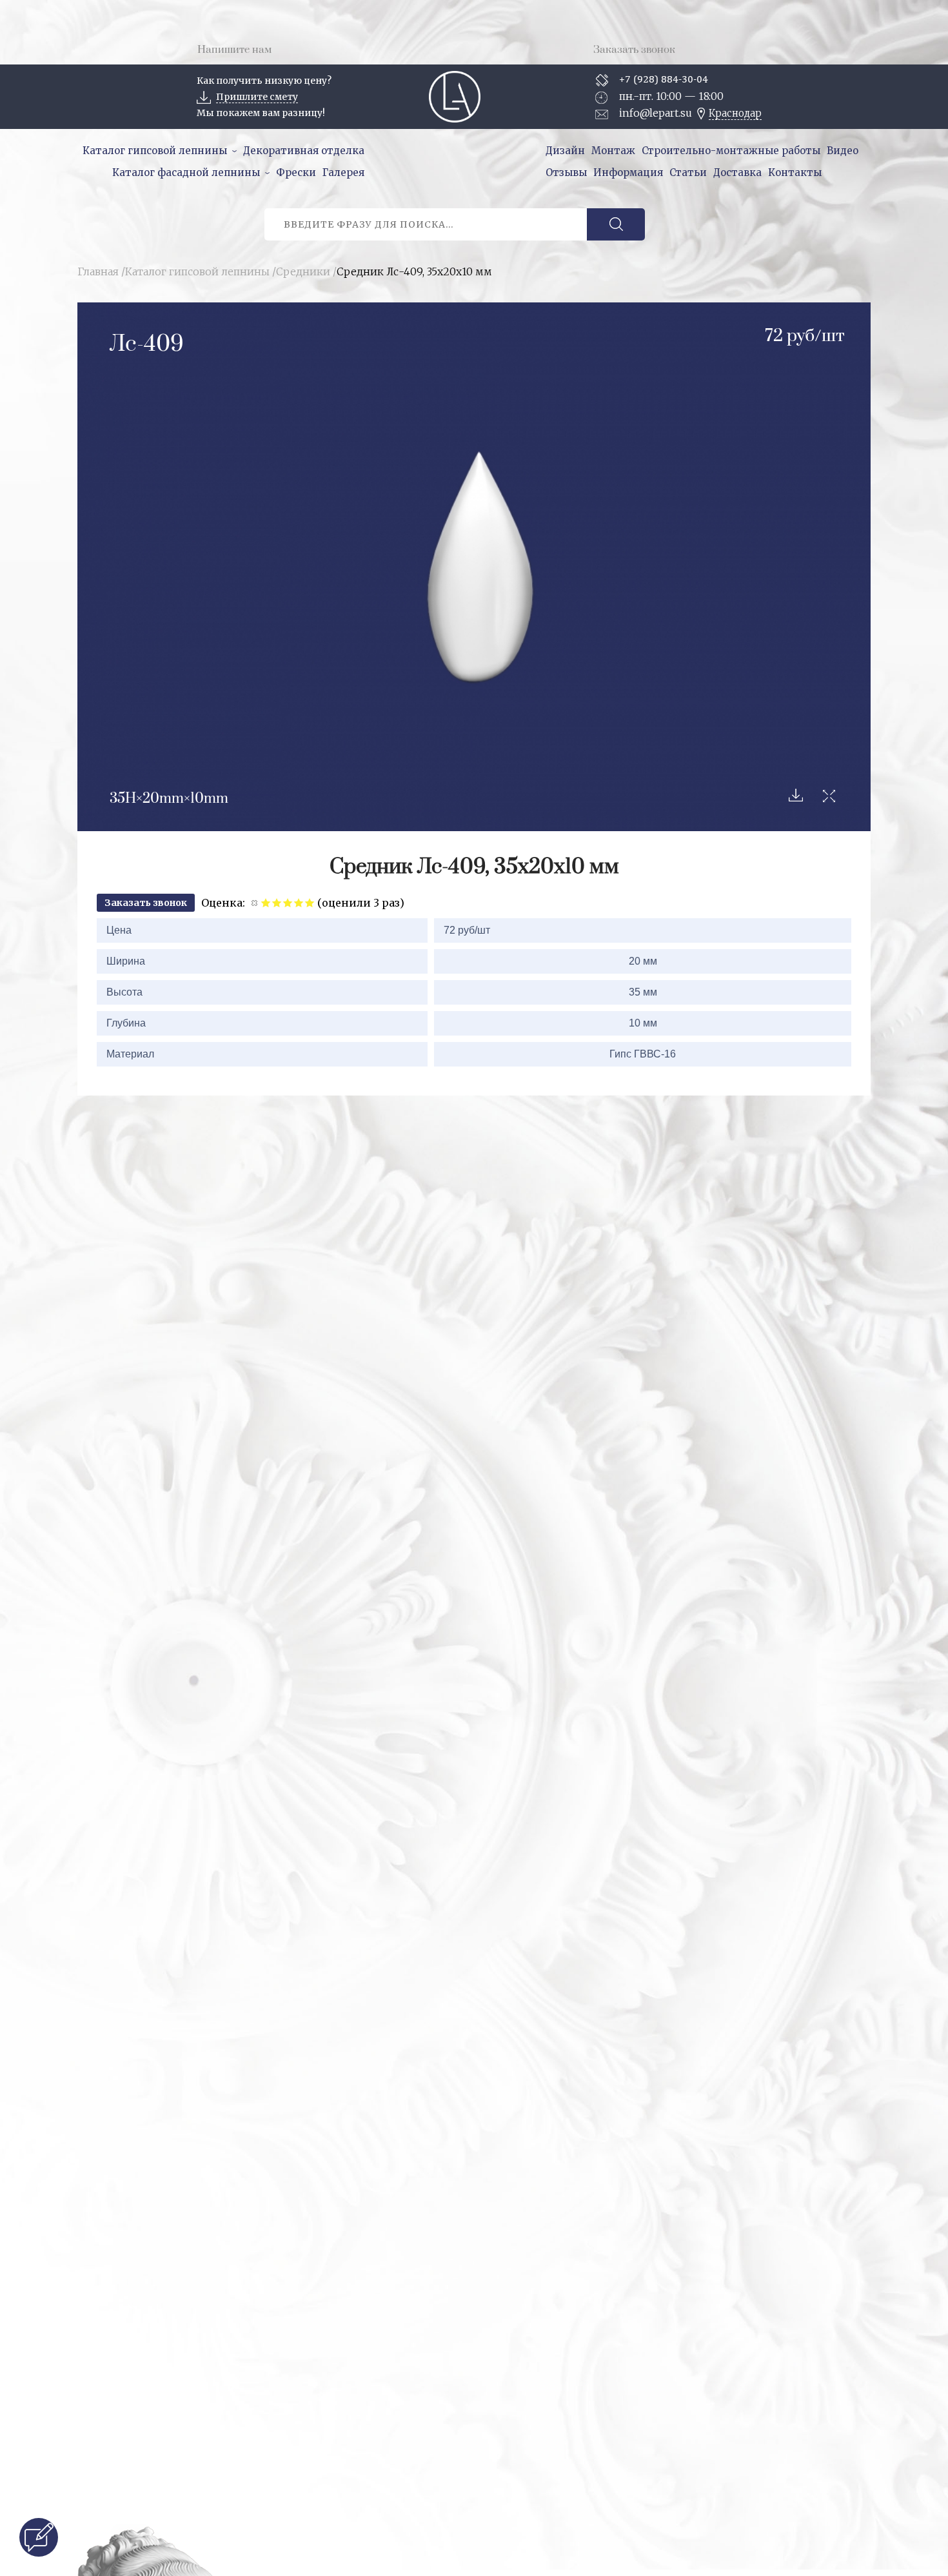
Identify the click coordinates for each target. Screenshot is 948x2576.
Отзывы (566, 172)
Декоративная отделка (304, 151)
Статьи (688, 172)
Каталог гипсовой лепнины (155, 151)
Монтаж (613, 151)
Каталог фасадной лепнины (186, 172)
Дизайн (565, 151)
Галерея (343, 172)
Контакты (795, 172)
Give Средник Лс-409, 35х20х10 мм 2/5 (277, 902)
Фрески (296, 172)
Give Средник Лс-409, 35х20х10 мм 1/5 (266, 902)
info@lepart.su (656, 113)
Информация (628, 172)
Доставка (737, 172)
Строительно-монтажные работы (731, 151)
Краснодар (735, 113)
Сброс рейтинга (255, 902)
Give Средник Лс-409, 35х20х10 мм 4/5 (299, 902)
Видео (843, 151)
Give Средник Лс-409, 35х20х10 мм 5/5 (310, 902)
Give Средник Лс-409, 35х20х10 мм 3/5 (288, 902)
